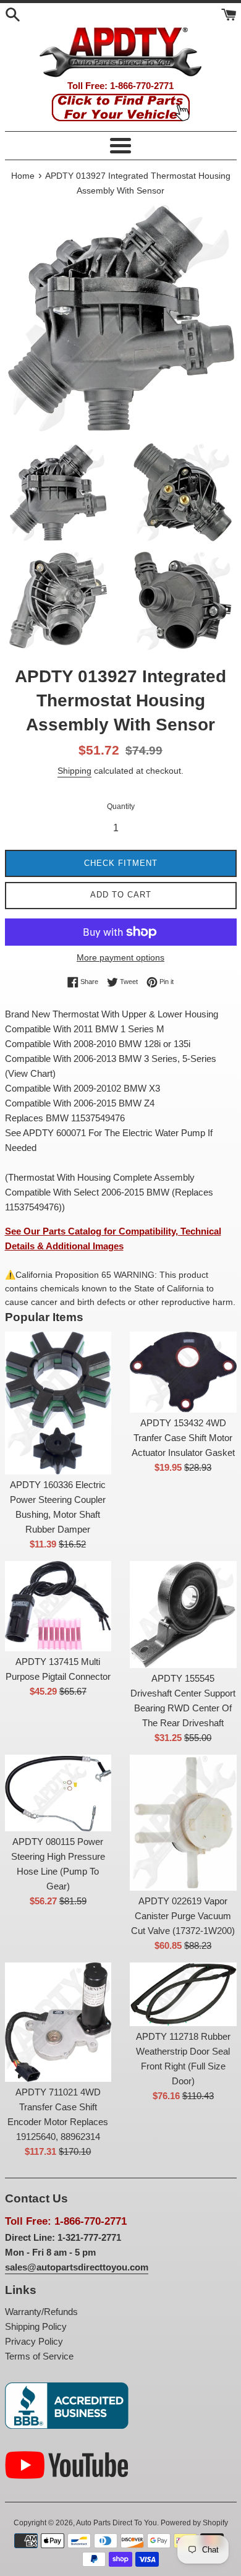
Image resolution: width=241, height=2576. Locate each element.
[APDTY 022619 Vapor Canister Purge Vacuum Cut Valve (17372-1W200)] (183, 1823)
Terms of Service (39, 2356)
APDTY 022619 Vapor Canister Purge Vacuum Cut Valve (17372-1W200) (183, 1916)
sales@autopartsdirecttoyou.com (77, 2267)
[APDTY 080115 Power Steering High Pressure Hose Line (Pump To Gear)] (58, 1793)
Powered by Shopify (194, 2523)
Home (23, 176)
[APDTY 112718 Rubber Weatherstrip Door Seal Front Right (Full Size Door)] (183, 1994)
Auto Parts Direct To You (116, 2523)
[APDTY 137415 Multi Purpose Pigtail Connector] (58, 1606)
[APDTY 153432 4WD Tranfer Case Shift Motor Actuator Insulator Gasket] (183, 1372)
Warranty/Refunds (41, 2312)
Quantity (121, 807)
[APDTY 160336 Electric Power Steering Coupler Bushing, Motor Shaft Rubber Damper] (58, 1403)
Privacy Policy (34, 2341)
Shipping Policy (36, 2326)
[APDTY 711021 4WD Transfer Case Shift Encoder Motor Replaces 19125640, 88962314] (58, 2022)
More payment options (120, 957)
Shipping (74, 771)
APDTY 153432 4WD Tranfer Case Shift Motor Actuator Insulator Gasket (183, 1438)
